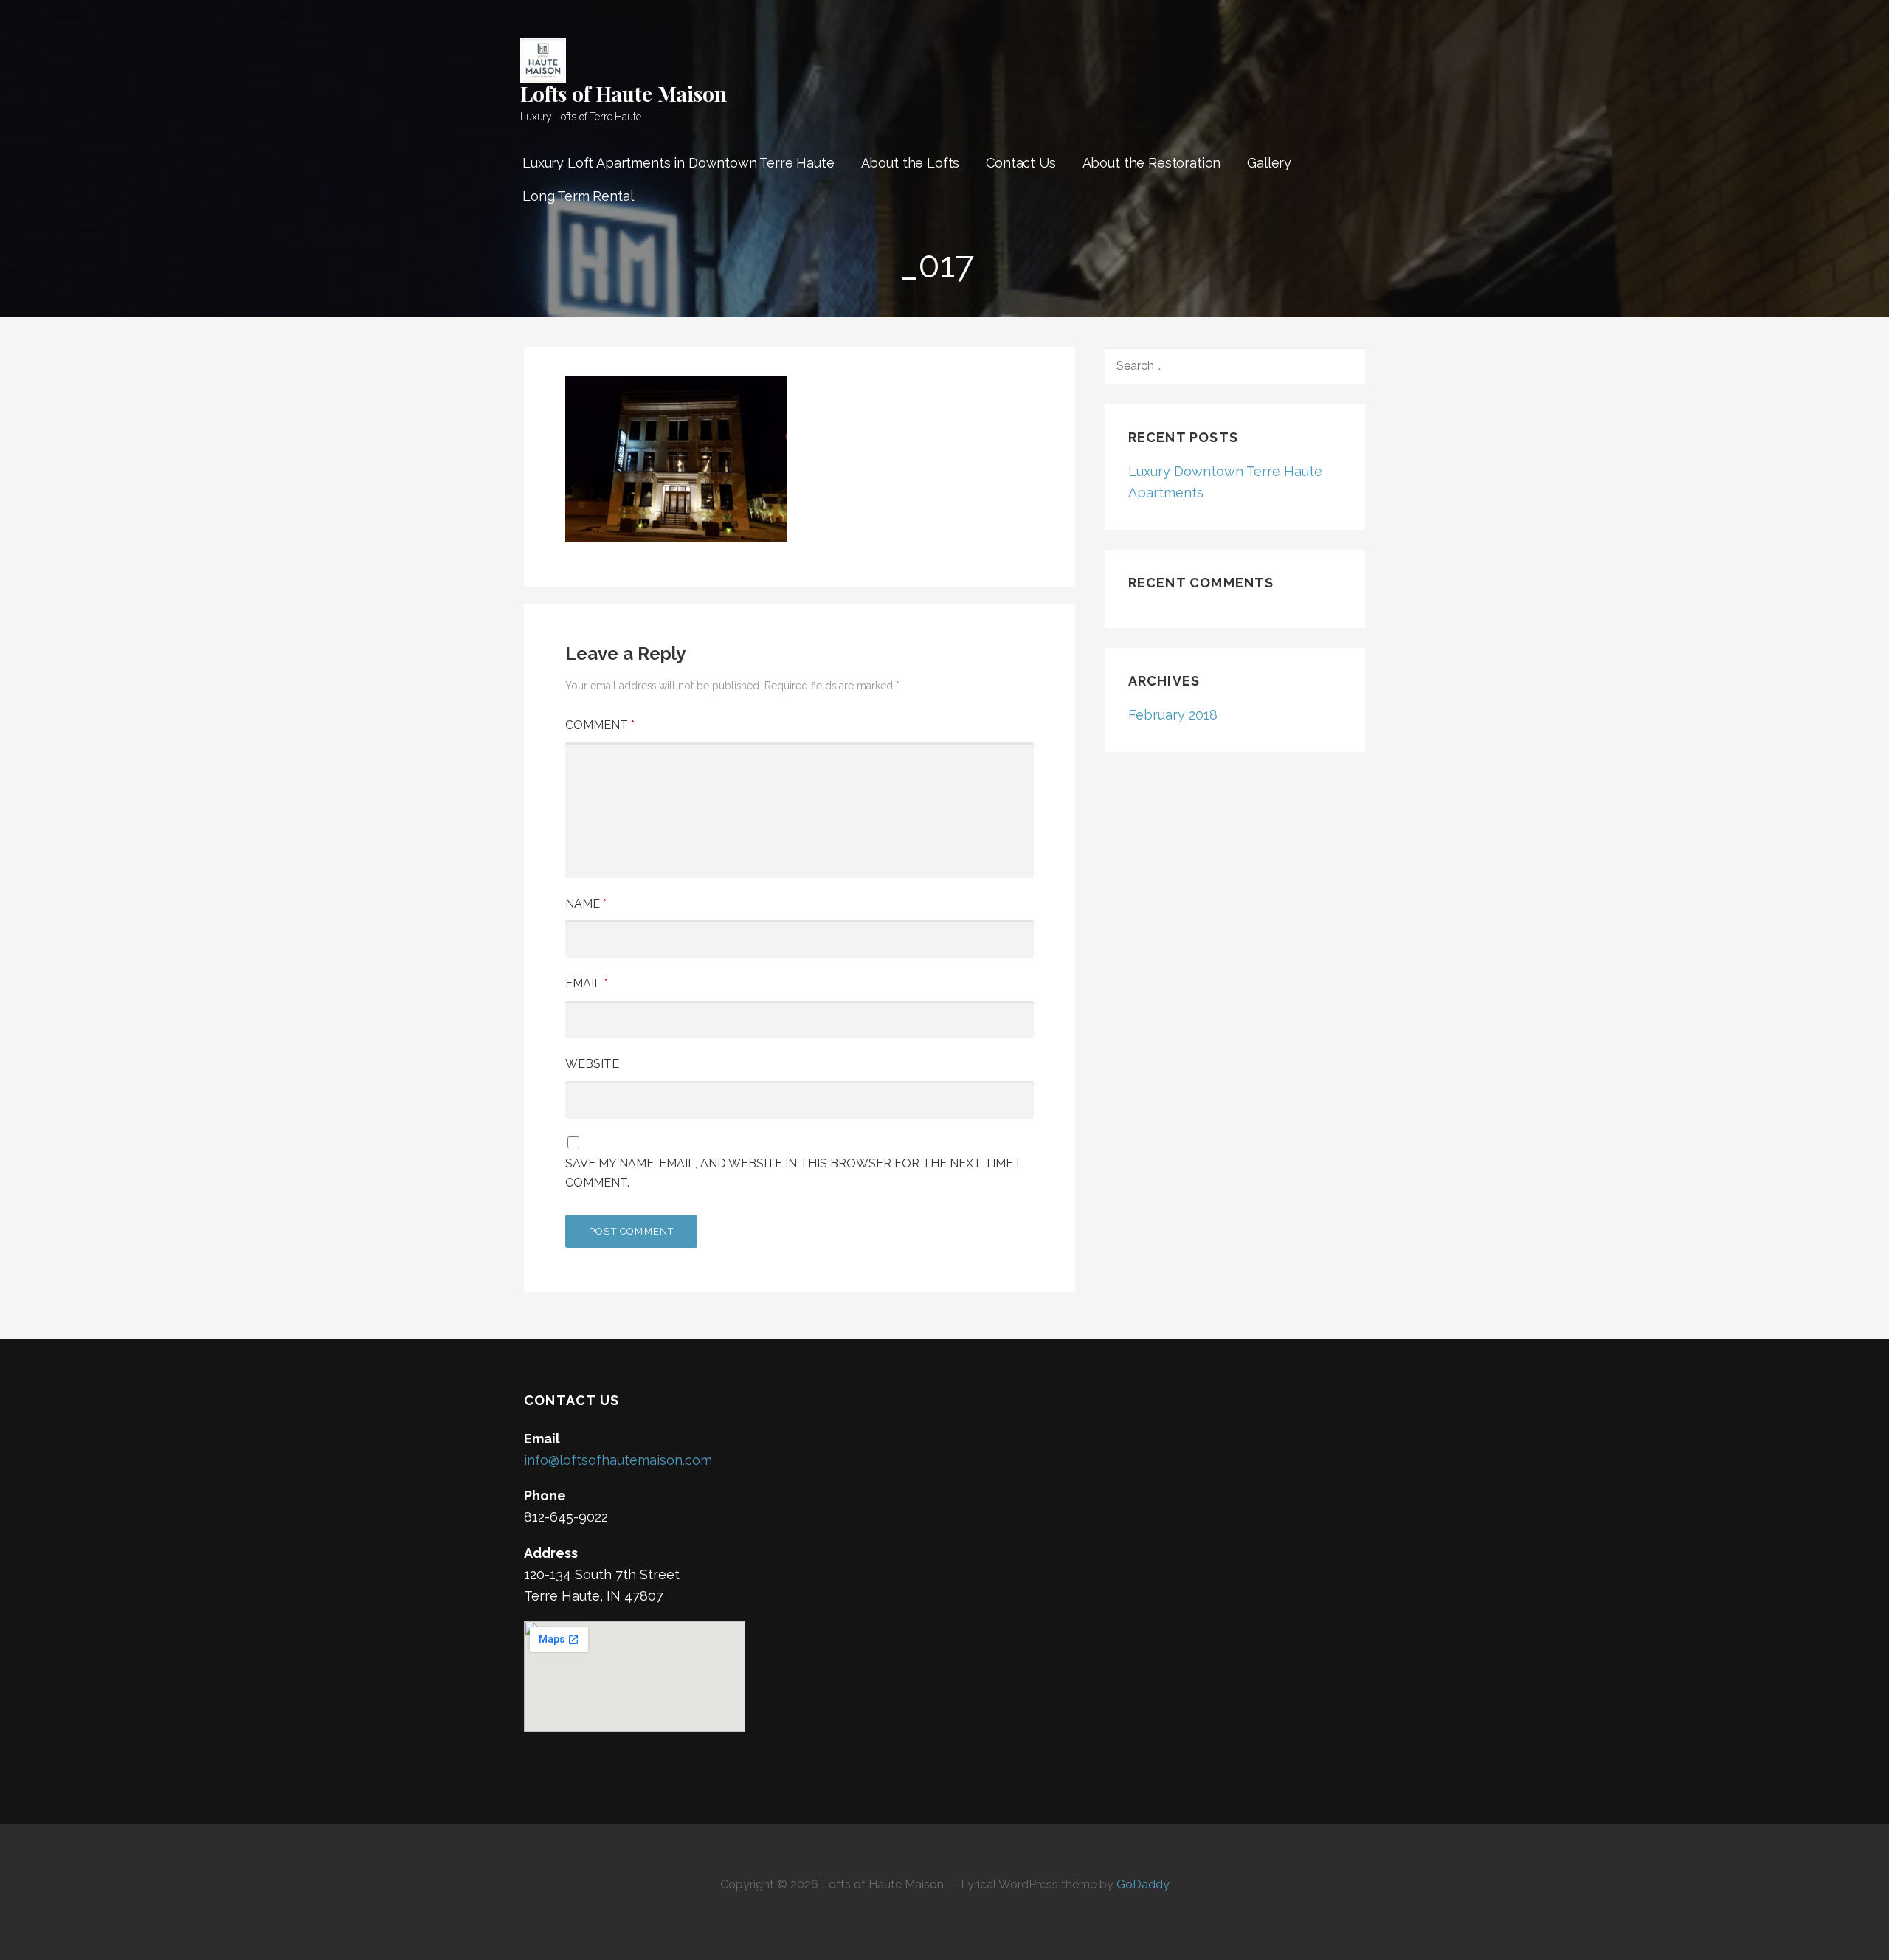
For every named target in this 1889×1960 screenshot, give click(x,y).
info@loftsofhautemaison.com (618, 1460)
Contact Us (1021, 163)
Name (586, 904)
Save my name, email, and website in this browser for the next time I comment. (792, 1173)
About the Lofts (911, 163)
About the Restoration (1152, 163)
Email (587, 983)
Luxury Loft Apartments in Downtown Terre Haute (678, 163)
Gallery (1269, 163)
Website (592, 1064)
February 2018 (1173, 715)
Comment (600, 725)
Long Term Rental (578, 196)
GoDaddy (1143, 1884)
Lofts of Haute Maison (624, 93)
